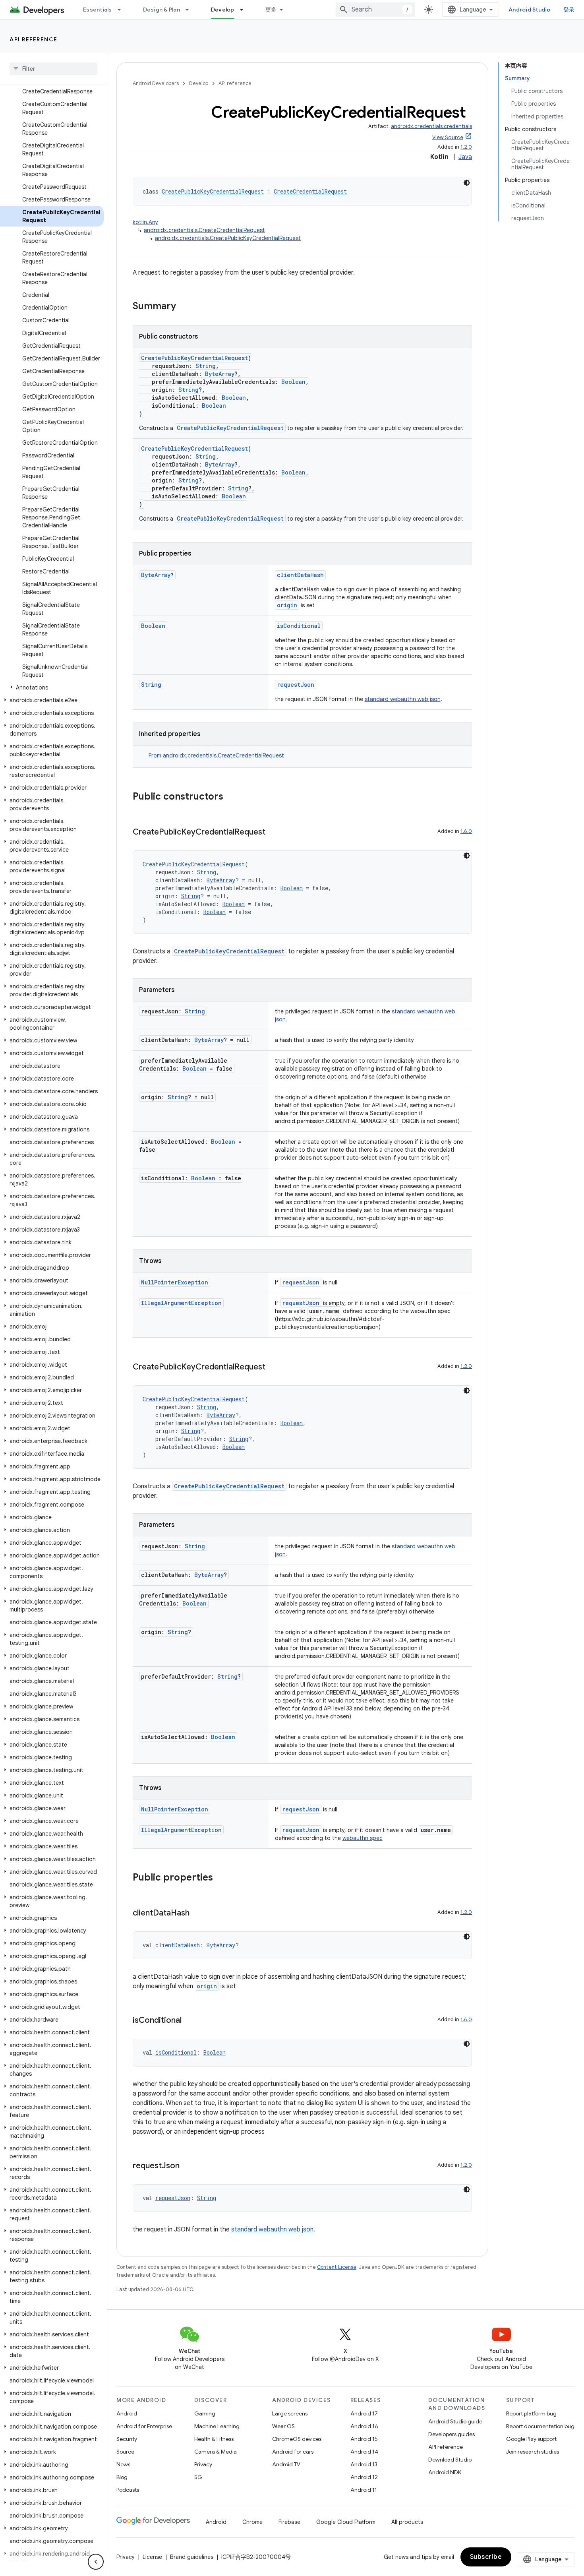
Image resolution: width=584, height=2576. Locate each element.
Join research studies (533, 2452)
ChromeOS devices (297, 2439)
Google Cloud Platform (346, 2522)
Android (127, 2413)
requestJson (296, 685)
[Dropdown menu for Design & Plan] (191, 10)
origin (287, 605)
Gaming (205, 2413)
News (123, 2464)
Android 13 (364, 2464)
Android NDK (445, 2472)
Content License (337, 2267)
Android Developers (156, 83)
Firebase (289, 2522)
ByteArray (220, 374)
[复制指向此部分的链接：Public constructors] (231, 797)
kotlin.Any (145, 222)
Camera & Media (216, 2452)
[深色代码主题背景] (467, 183)
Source (125, 2452)
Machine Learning (217, 2426)
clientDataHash (300, 575)
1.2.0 (466, 147)
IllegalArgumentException (181, 1303)
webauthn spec (363, 1838)
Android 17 (364, 2413)
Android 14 (364, 2452)
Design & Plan (161, 10)
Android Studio (530, 10)
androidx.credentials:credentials (431, 126)
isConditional (299, 626)
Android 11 (364, 2490)
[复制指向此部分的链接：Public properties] (221, 1878)
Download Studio (450, 2460)
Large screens (290, 2413)
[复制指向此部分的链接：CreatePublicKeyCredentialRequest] (273, 833)
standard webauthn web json (403, 699)
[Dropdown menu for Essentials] (123, 10)
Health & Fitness (214, 2439)
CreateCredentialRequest (310, 191)
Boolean (293, 382)
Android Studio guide (455, 2421)
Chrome (252, 2522)
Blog (122, 2477)
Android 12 (364, 2477)
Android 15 (364, 2439)
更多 (271, 10)
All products (407, 2522)
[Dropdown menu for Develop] (245, 10)
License (152, 2557)
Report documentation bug (540, 2426)
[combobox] (375, 10)
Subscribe (486, 2557)
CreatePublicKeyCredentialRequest (213, 191)
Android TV (286, 2464)
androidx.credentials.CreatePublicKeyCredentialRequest (228, 238)
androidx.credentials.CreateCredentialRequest (204, 230)
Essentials (98, 10)
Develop (223, 10)
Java (465, 157)
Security (127, 2439)
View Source (448, 137)
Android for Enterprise (144, 2426)
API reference (34, 39)
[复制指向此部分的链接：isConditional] (190, 2021)
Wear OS (283, 2426)
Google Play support (531, 2439)
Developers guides (452, 2434)
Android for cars (293, 2452)
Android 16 (364, 2426)
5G (198, 2477)
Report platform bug (531, 2413)
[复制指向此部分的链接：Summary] (184, 307)
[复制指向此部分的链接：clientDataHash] (197, 1914)
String (206, 366)
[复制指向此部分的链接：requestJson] (188, 2166)
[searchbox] (53, 69)
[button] (52, 688)
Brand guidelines (192, 2557)
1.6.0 (466, 831)
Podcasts (128, 2490)
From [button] (216, 755)
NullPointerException (175, 1282)
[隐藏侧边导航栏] (96, 2562)
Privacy (203, 2464)
